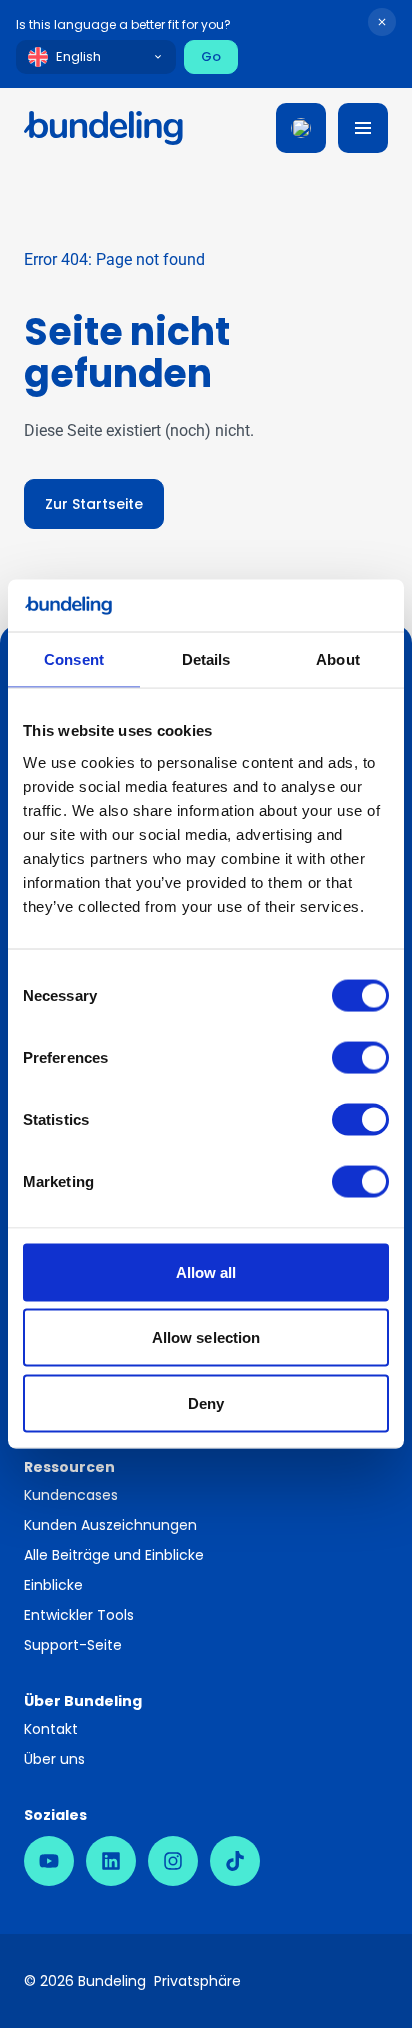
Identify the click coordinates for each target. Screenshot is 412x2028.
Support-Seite (73, 1645)
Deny (206, 1402)
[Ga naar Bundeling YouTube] (49, 1861)
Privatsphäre (197, 1981)
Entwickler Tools (79, 1615)
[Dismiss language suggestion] (382, 22)
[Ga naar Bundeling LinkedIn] (111, 1861)
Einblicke (53, 1585)
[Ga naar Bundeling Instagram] (173, 1861)
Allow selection (206, 1337)
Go (211, 56)
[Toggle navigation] (363, 128)
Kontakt (51, 1729)
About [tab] (338, 659)
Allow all (206, 1271)
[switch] (360, 1057)
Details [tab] (206, 659)
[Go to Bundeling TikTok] (235, 1861)
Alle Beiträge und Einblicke (114, 1555)
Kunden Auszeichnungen (110, 1525)
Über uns (54, 1759)
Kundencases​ (71, 1495)
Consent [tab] (74, 659)
